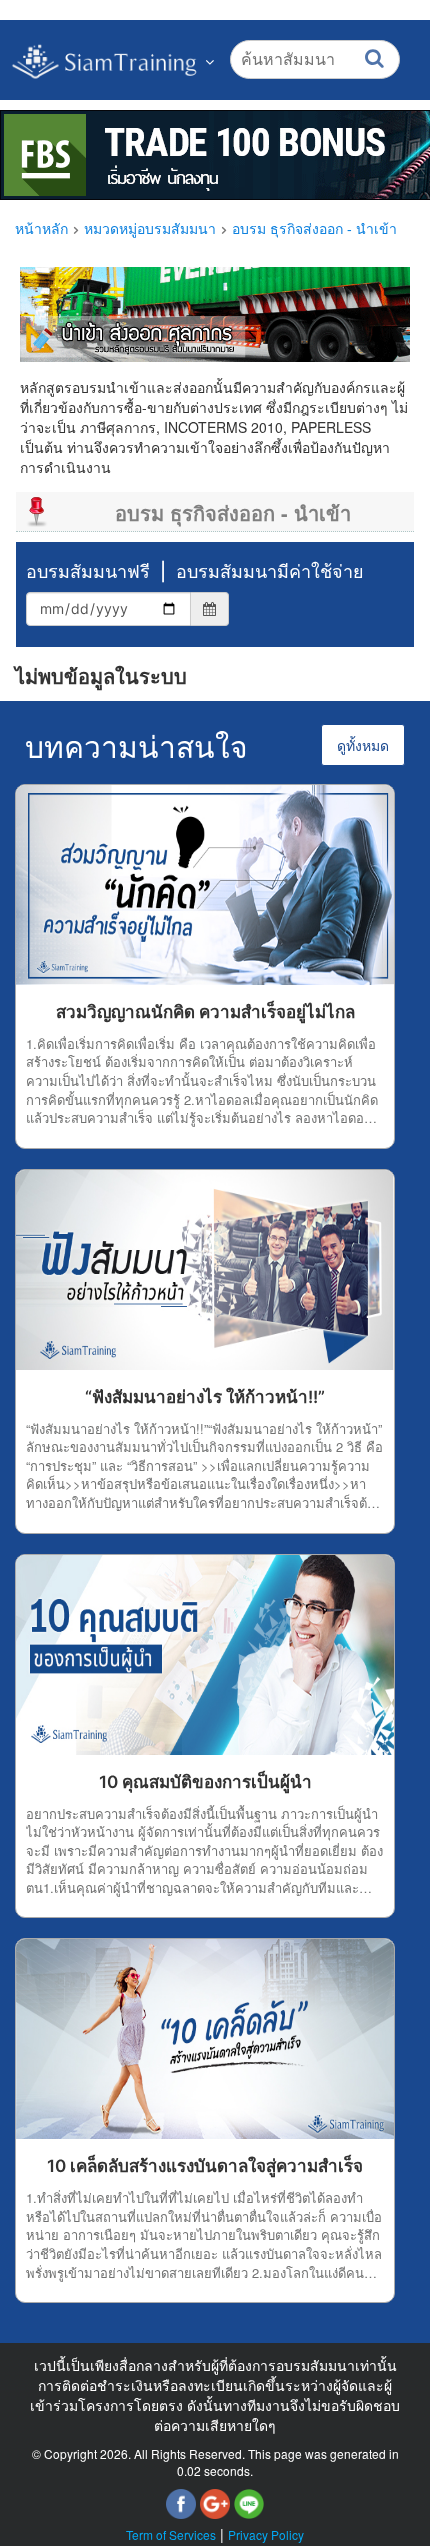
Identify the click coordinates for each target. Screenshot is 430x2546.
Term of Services (171, 2534)
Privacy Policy (266, 2534)
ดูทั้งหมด (363, 745)
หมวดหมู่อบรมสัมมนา (150, 229)
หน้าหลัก (41, 229)
